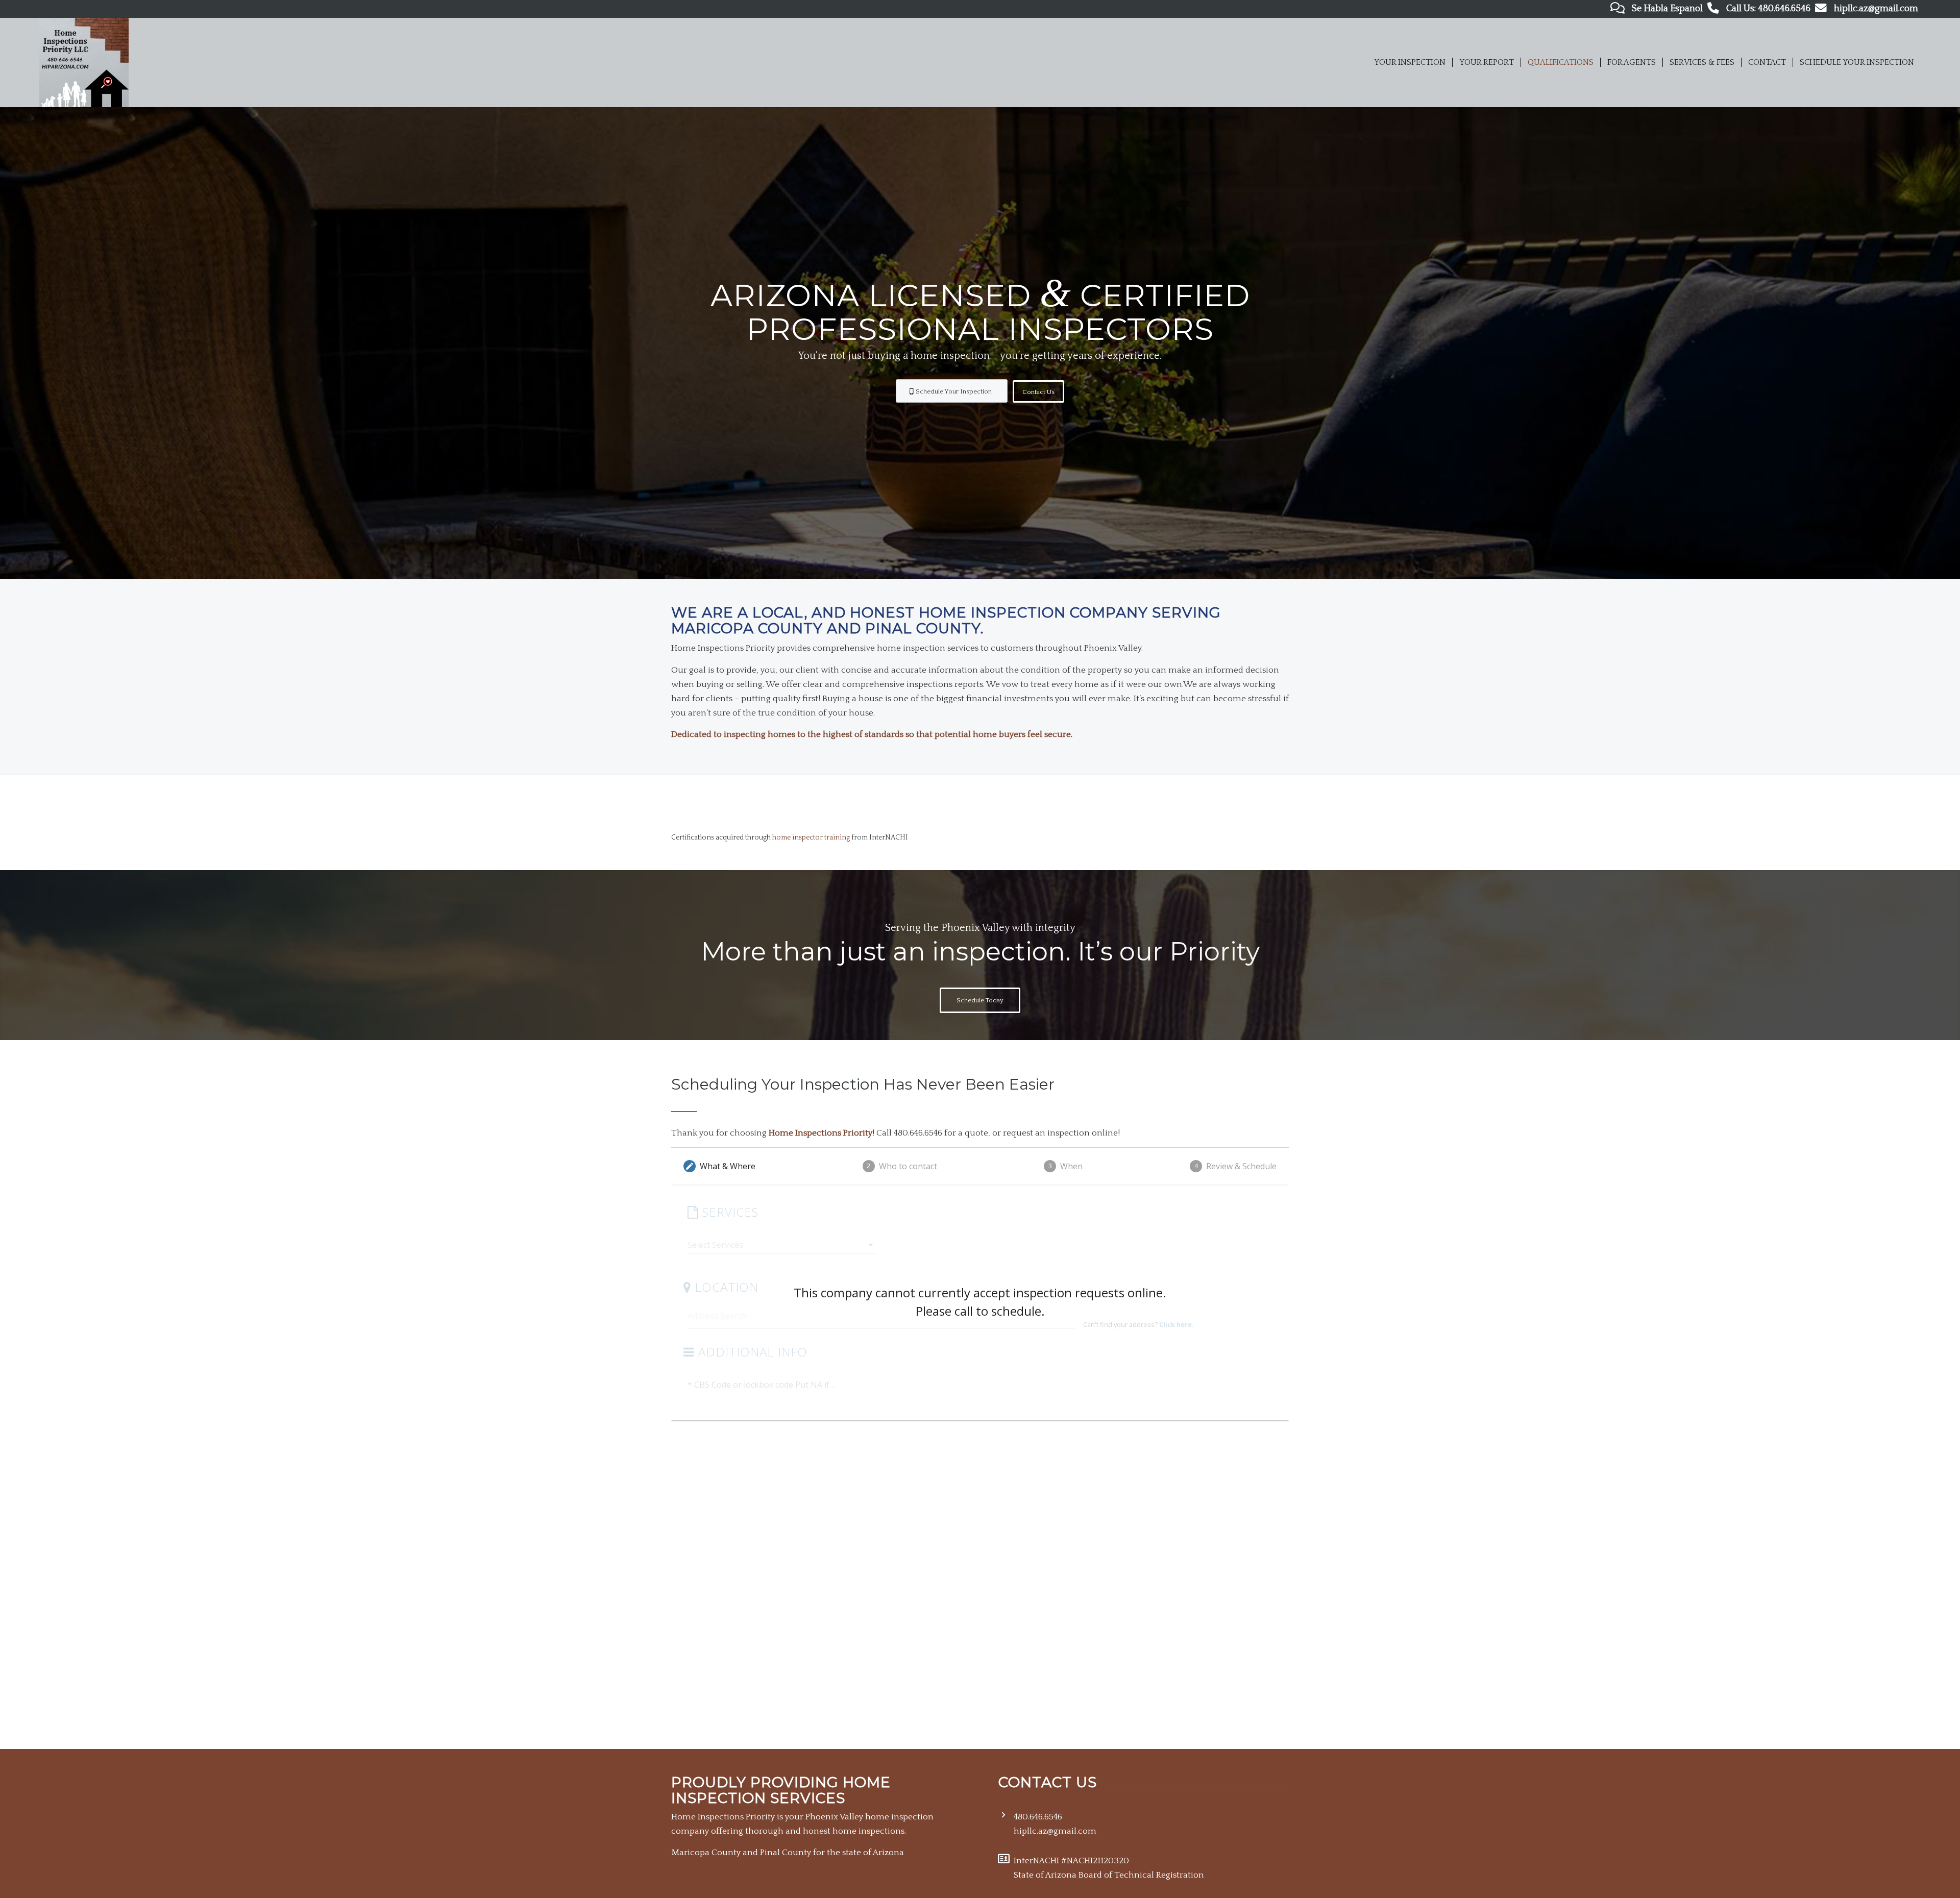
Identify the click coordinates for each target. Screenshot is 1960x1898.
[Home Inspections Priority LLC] (84, 63)
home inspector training (811, 837)
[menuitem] (1410, 63)
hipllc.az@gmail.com (1876, 9)
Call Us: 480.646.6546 (1768, 9)
